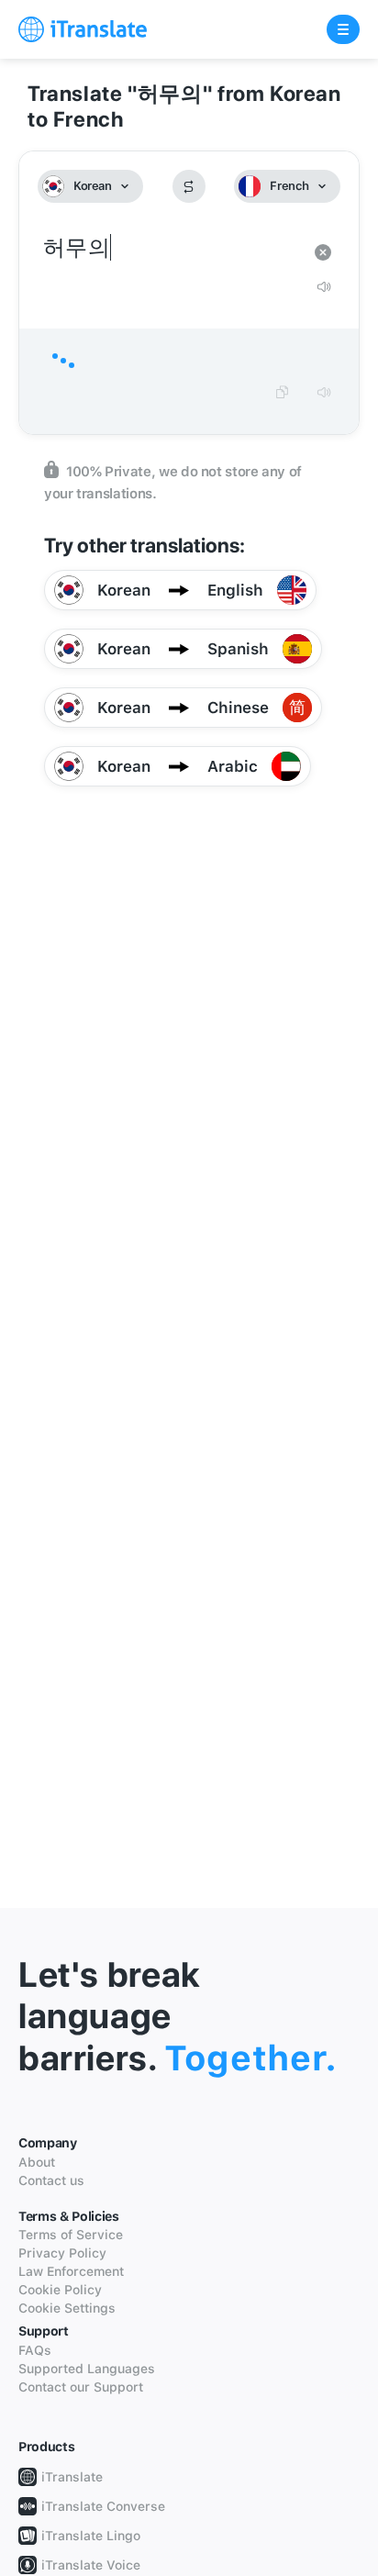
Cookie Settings (67, 2308)
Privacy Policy (62, 2253)
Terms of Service (71, 2235)
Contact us (51, 2180)
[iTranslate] (83, 29)
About (37, 2162)
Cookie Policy (60, 2290)
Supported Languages (87, 2369)
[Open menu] (343, 29)
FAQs (35, 2350)
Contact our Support (81, 2387)
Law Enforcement (71, 2271)
